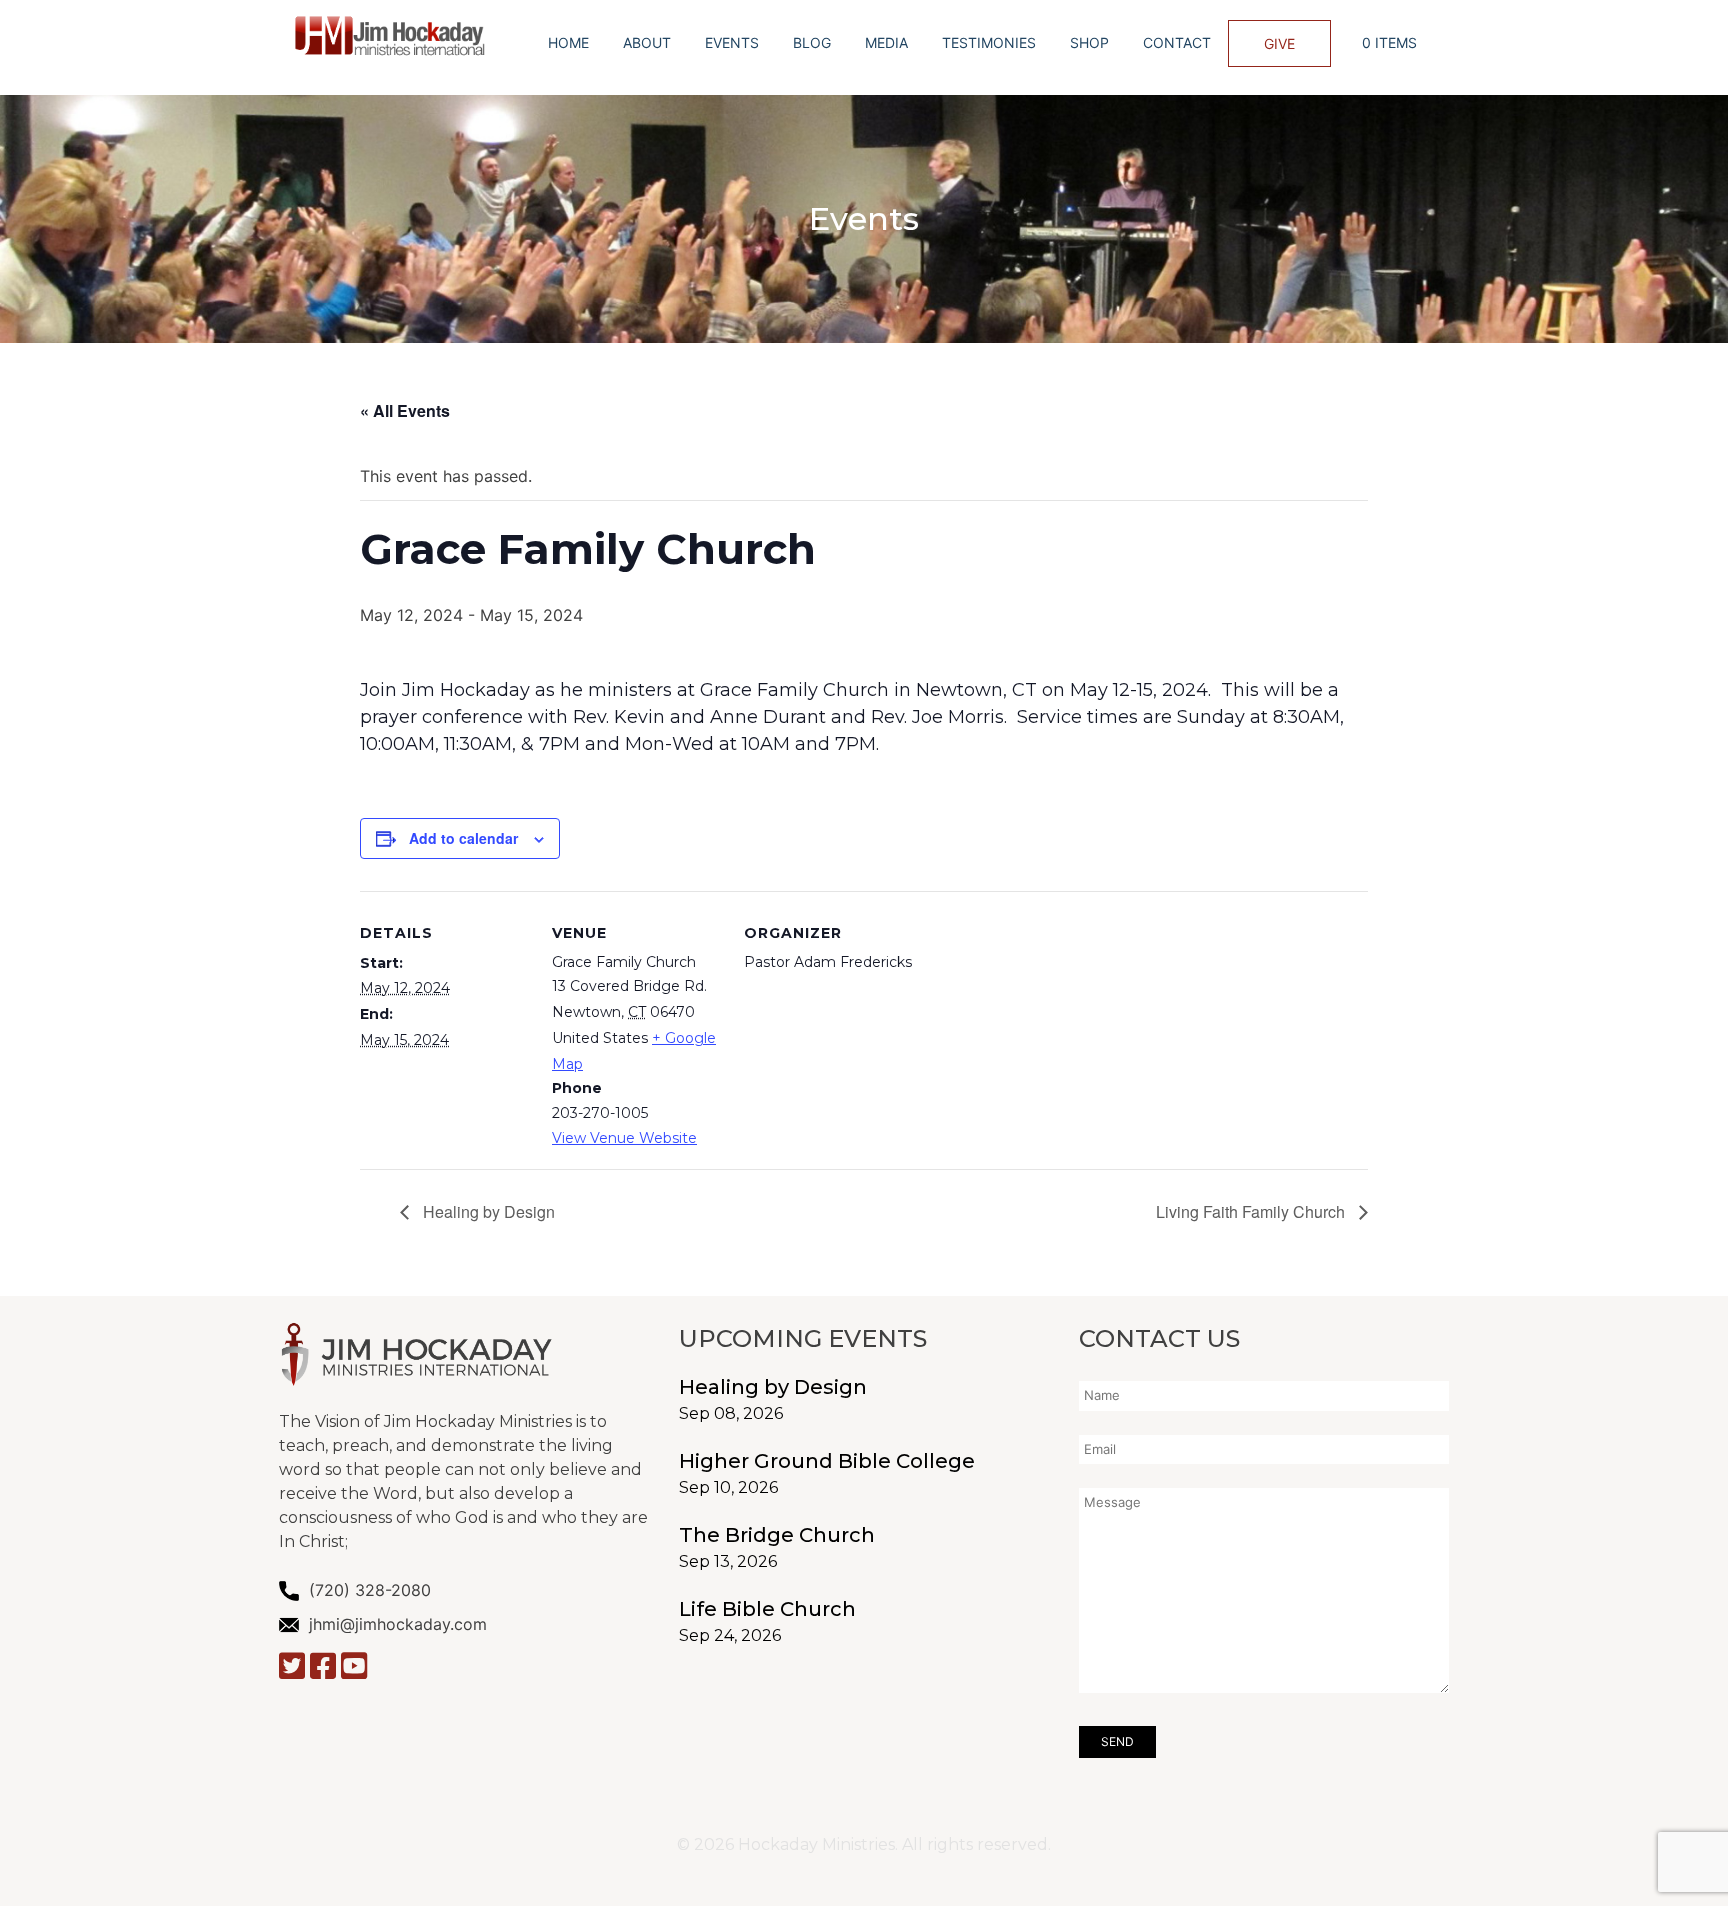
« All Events (405, 410)
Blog (812, 42)
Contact (1177, 42)
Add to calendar (463, 838)
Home (568, 42)
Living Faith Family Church (1252, 1211)
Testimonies (989, 42)
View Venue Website (624, 1138)
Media (886, 42)
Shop (1089, 42)
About (647, 42)
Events (732, 42)
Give (1279, 43)
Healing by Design (487, 1211)
